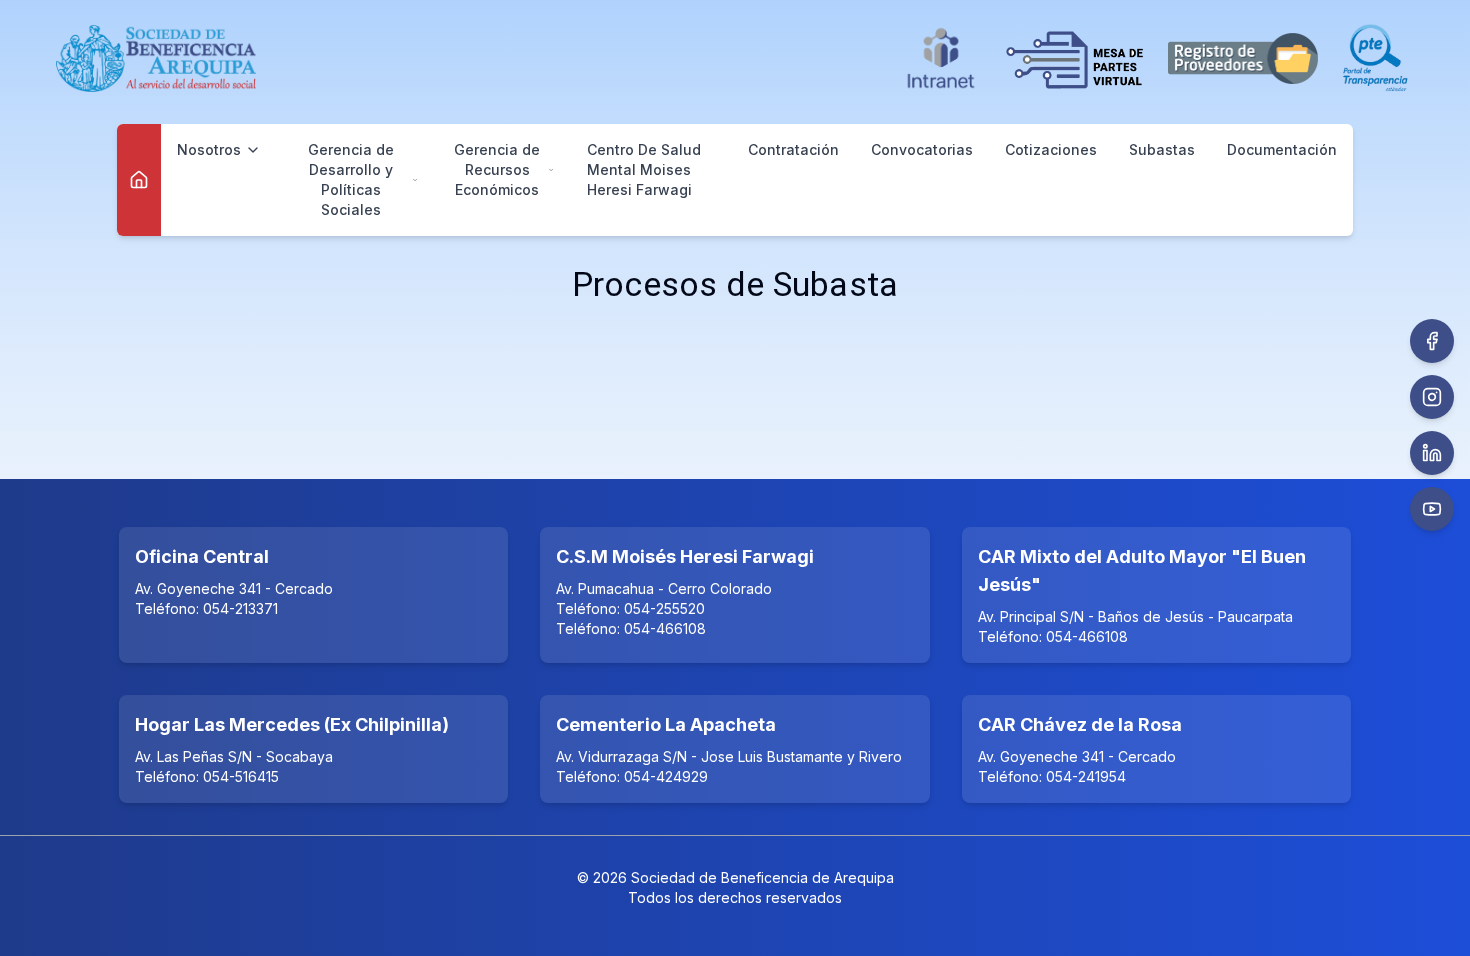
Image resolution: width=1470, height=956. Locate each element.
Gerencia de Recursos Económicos (497, 169)
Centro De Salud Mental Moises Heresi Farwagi (644, 169)
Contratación (793, 149)
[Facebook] (1432, 341)
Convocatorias (922, 149)
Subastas (1162, 149)
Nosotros (209, 149)
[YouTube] (1432, 509)
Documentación (1282, 149)
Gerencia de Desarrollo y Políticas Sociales (351, 179)
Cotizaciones (1051, 149)
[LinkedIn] (1432, 453)
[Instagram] (1432, 397)
